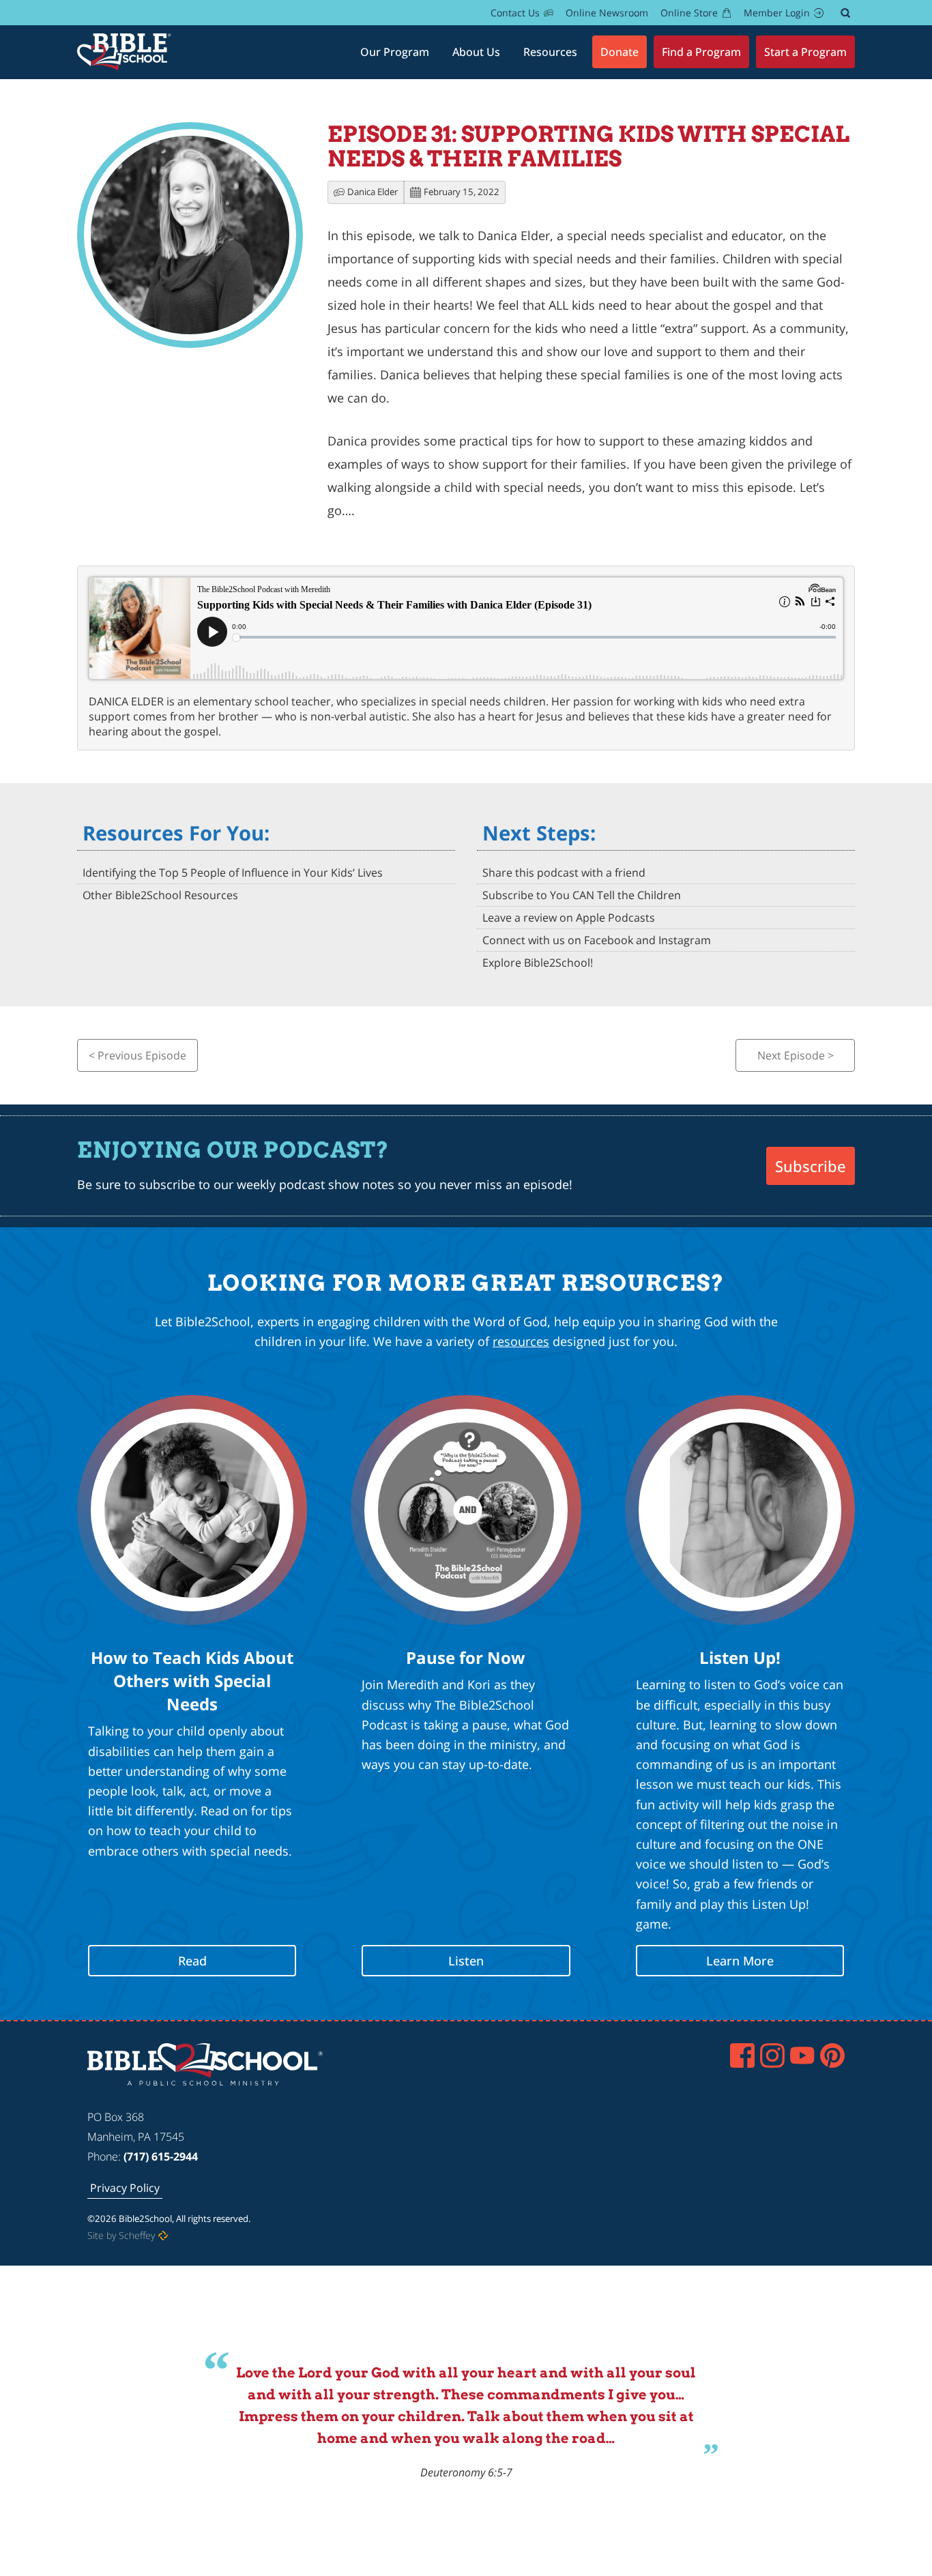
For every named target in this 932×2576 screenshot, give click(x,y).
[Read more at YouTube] (802, 2055)
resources (521, 1341)
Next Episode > (796, 1055)
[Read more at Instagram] (772, 2055)
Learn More (740, 1961)
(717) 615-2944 (161, 2156)
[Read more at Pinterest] (832, 2055)
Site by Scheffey (121, 2235)
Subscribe (811, 1166)
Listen (466, 1961)
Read (192, 1961)
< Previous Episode (137, 1055)
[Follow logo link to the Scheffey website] (163, 2236)
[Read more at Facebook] (742, 2055)
